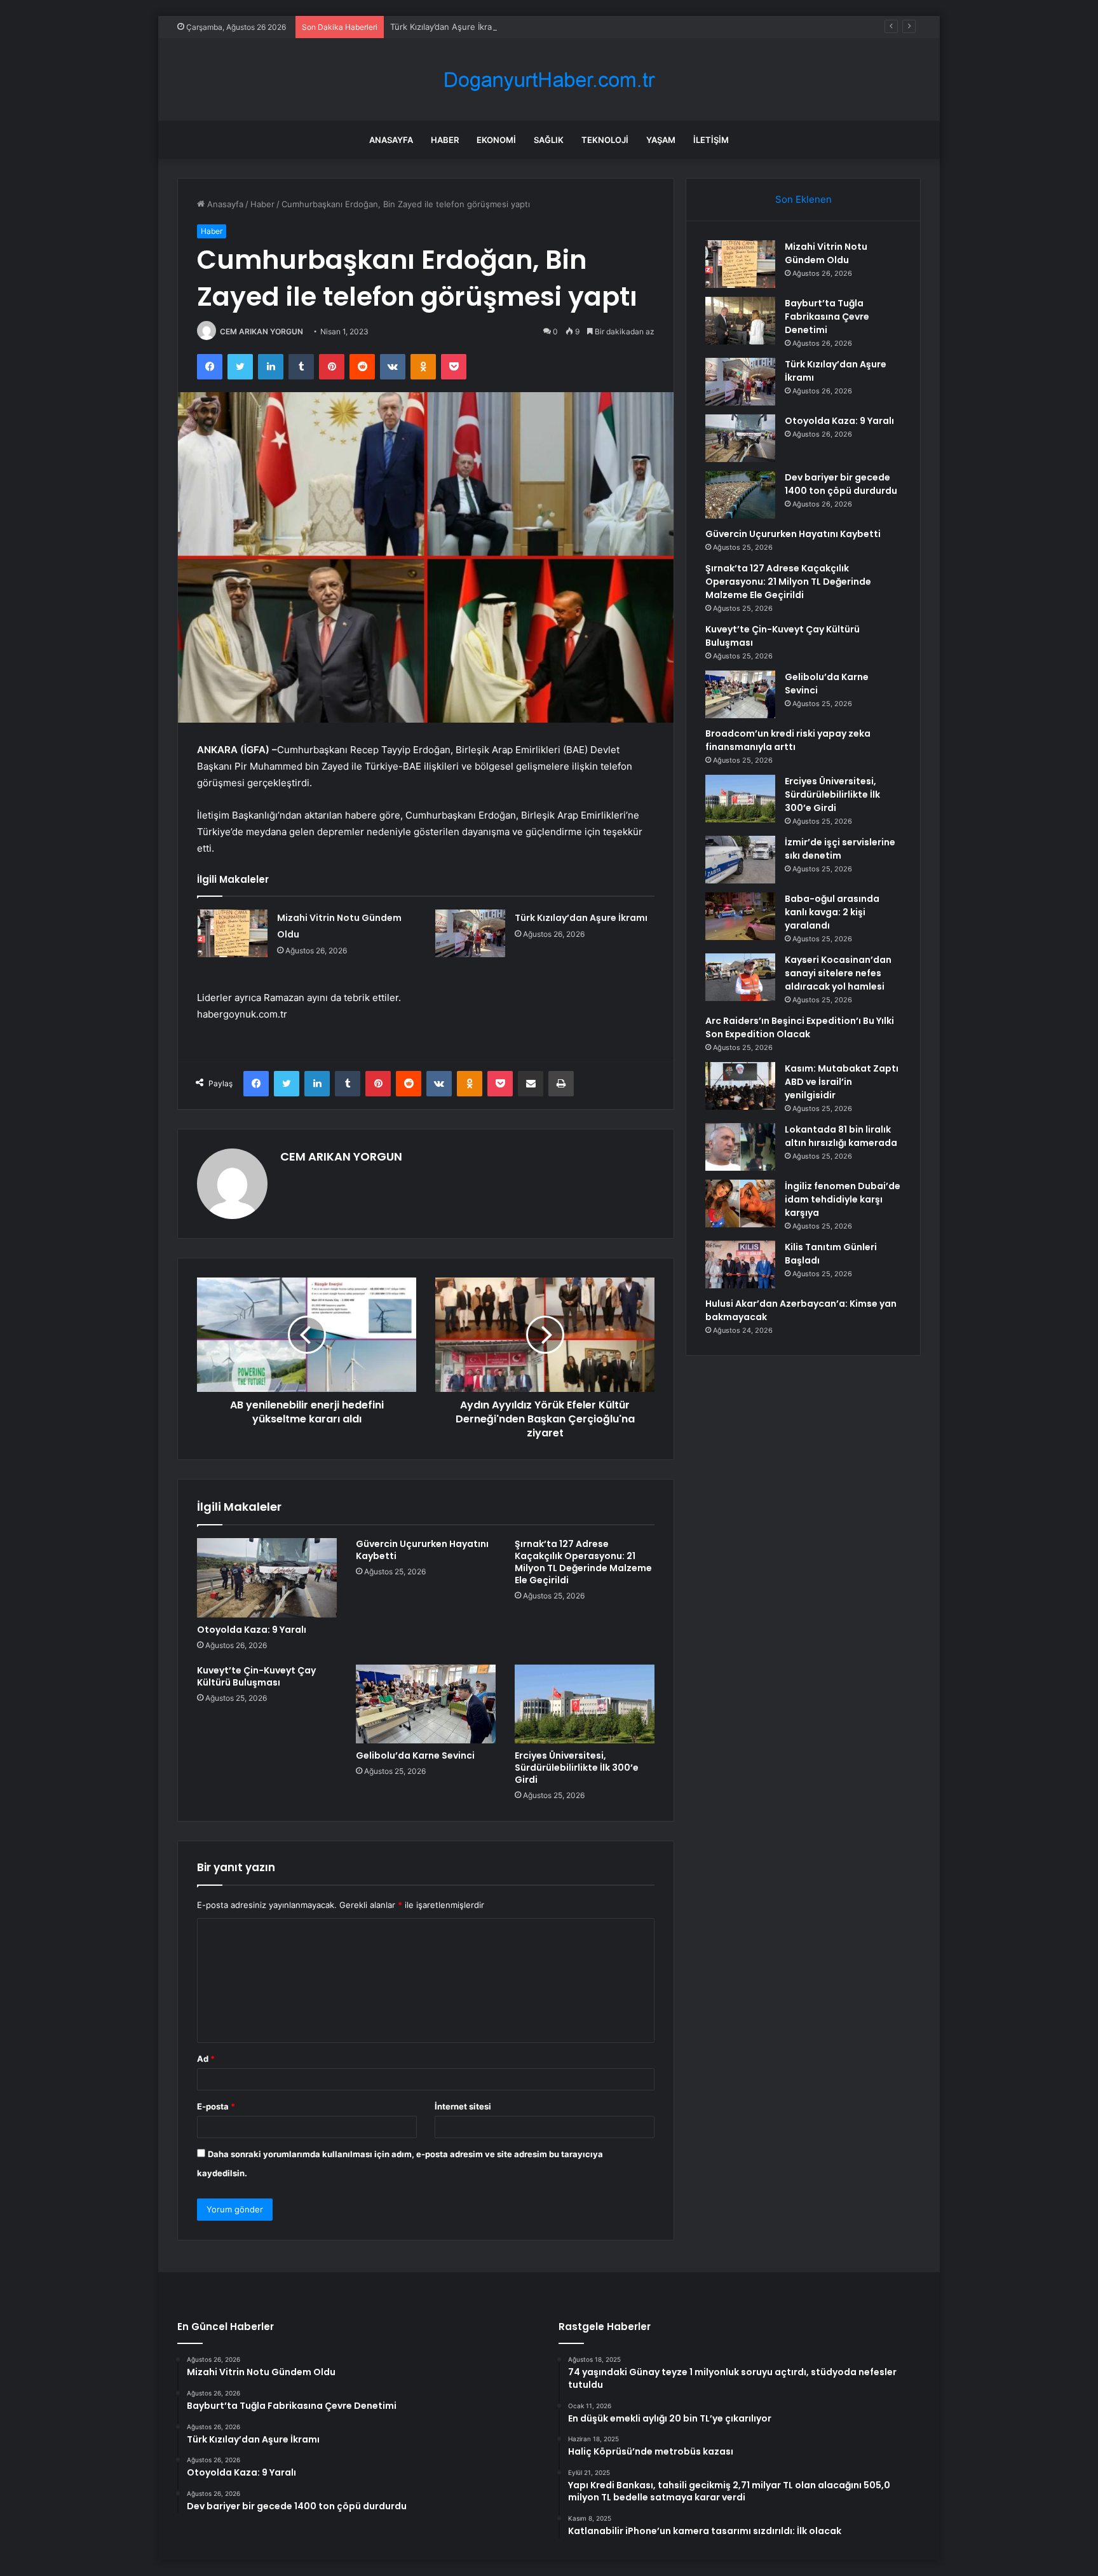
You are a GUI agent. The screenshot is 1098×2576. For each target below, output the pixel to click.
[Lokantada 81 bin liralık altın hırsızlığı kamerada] (740, 1147)
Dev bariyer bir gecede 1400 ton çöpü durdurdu (841, 484)
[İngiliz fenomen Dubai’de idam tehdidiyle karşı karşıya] (740, 1203)
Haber (445, 140)
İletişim (711, 140)
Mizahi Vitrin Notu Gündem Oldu (826, 253)
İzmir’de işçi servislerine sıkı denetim (840, 849)
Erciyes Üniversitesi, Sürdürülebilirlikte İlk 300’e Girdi (577, 1768)
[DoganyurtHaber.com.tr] (549, 80)
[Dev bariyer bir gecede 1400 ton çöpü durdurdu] (740, 495)
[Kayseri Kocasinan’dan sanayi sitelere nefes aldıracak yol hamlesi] (740, 977)
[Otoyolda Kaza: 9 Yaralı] (267, 1578)
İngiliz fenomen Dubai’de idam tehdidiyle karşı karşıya (843, 1199)
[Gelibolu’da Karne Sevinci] (426, 1704)
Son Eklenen (803, 199)
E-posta (216, 2106)
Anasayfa (391, 140)
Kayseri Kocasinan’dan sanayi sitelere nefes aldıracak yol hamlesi (838, 973)
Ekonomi (496, 140)
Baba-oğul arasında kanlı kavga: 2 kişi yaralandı (832, 912)
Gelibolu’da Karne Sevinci (415, 1755)
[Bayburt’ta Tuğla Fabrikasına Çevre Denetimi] (740, 321)
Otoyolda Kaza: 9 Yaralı (252, 1630)
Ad (206, 2059)
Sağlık (549, 140)
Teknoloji (605, 140)
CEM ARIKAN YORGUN (261, 331)
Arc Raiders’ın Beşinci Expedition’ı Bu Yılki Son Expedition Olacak (800, 1027)
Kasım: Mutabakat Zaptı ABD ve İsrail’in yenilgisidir (842, 1082)
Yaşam (661, 140)
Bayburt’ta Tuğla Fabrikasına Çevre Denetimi (827, 317)
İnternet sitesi (463, 2106)
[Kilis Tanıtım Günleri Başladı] (740, 1264)
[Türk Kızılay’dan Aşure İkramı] (470, 933)
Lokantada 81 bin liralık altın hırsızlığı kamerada (841, 1136)
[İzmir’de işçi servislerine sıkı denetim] (740, 860)
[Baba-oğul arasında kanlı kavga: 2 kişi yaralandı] (740, 916)
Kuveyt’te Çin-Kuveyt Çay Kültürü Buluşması (256, 1676)
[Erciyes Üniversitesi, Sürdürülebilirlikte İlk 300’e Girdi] (585, 1704)
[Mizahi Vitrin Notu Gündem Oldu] (233, 933)
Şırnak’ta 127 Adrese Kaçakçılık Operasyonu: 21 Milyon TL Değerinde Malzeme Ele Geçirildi (583, 1562)
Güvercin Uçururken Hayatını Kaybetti (422, 1550)
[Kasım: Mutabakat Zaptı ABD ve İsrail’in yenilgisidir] (740, 1086)
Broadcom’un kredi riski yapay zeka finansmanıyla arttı (788, 740)
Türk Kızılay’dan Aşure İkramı (445, 27)
